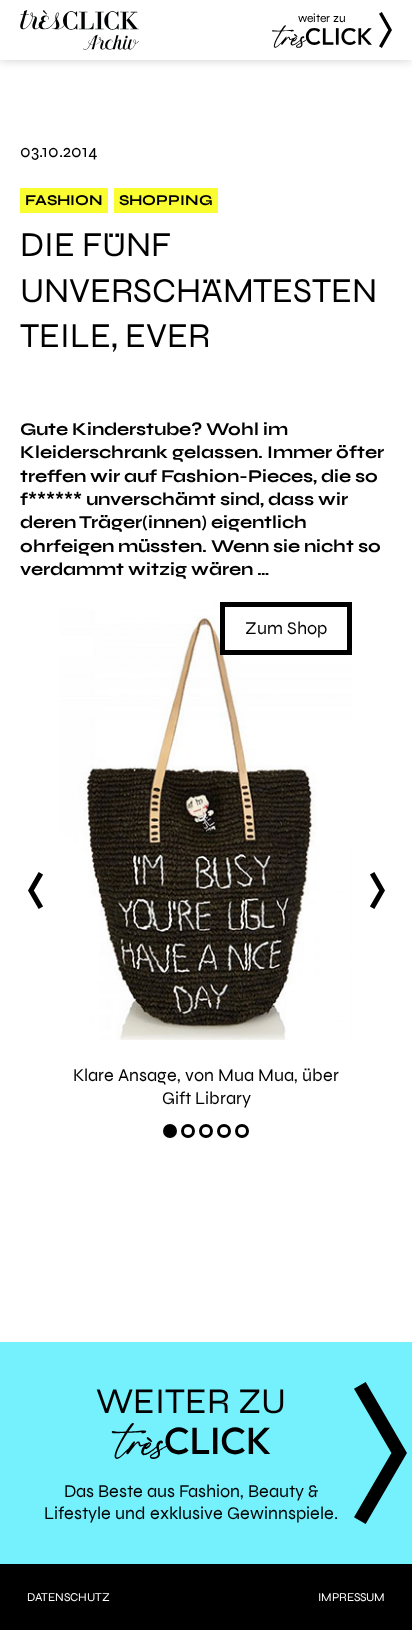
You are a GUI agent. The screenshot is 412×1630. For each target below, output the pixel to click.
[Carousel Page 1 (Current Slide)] (170, 1131)
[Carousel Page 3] (206, 1131)
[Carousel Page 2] (188, 1131)
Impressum (351, 1597)
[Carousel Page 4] (224, 1131)
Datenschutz (68, 1597)
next (377, 890)
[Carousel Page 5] (242, 1131)
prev (35, 890)
